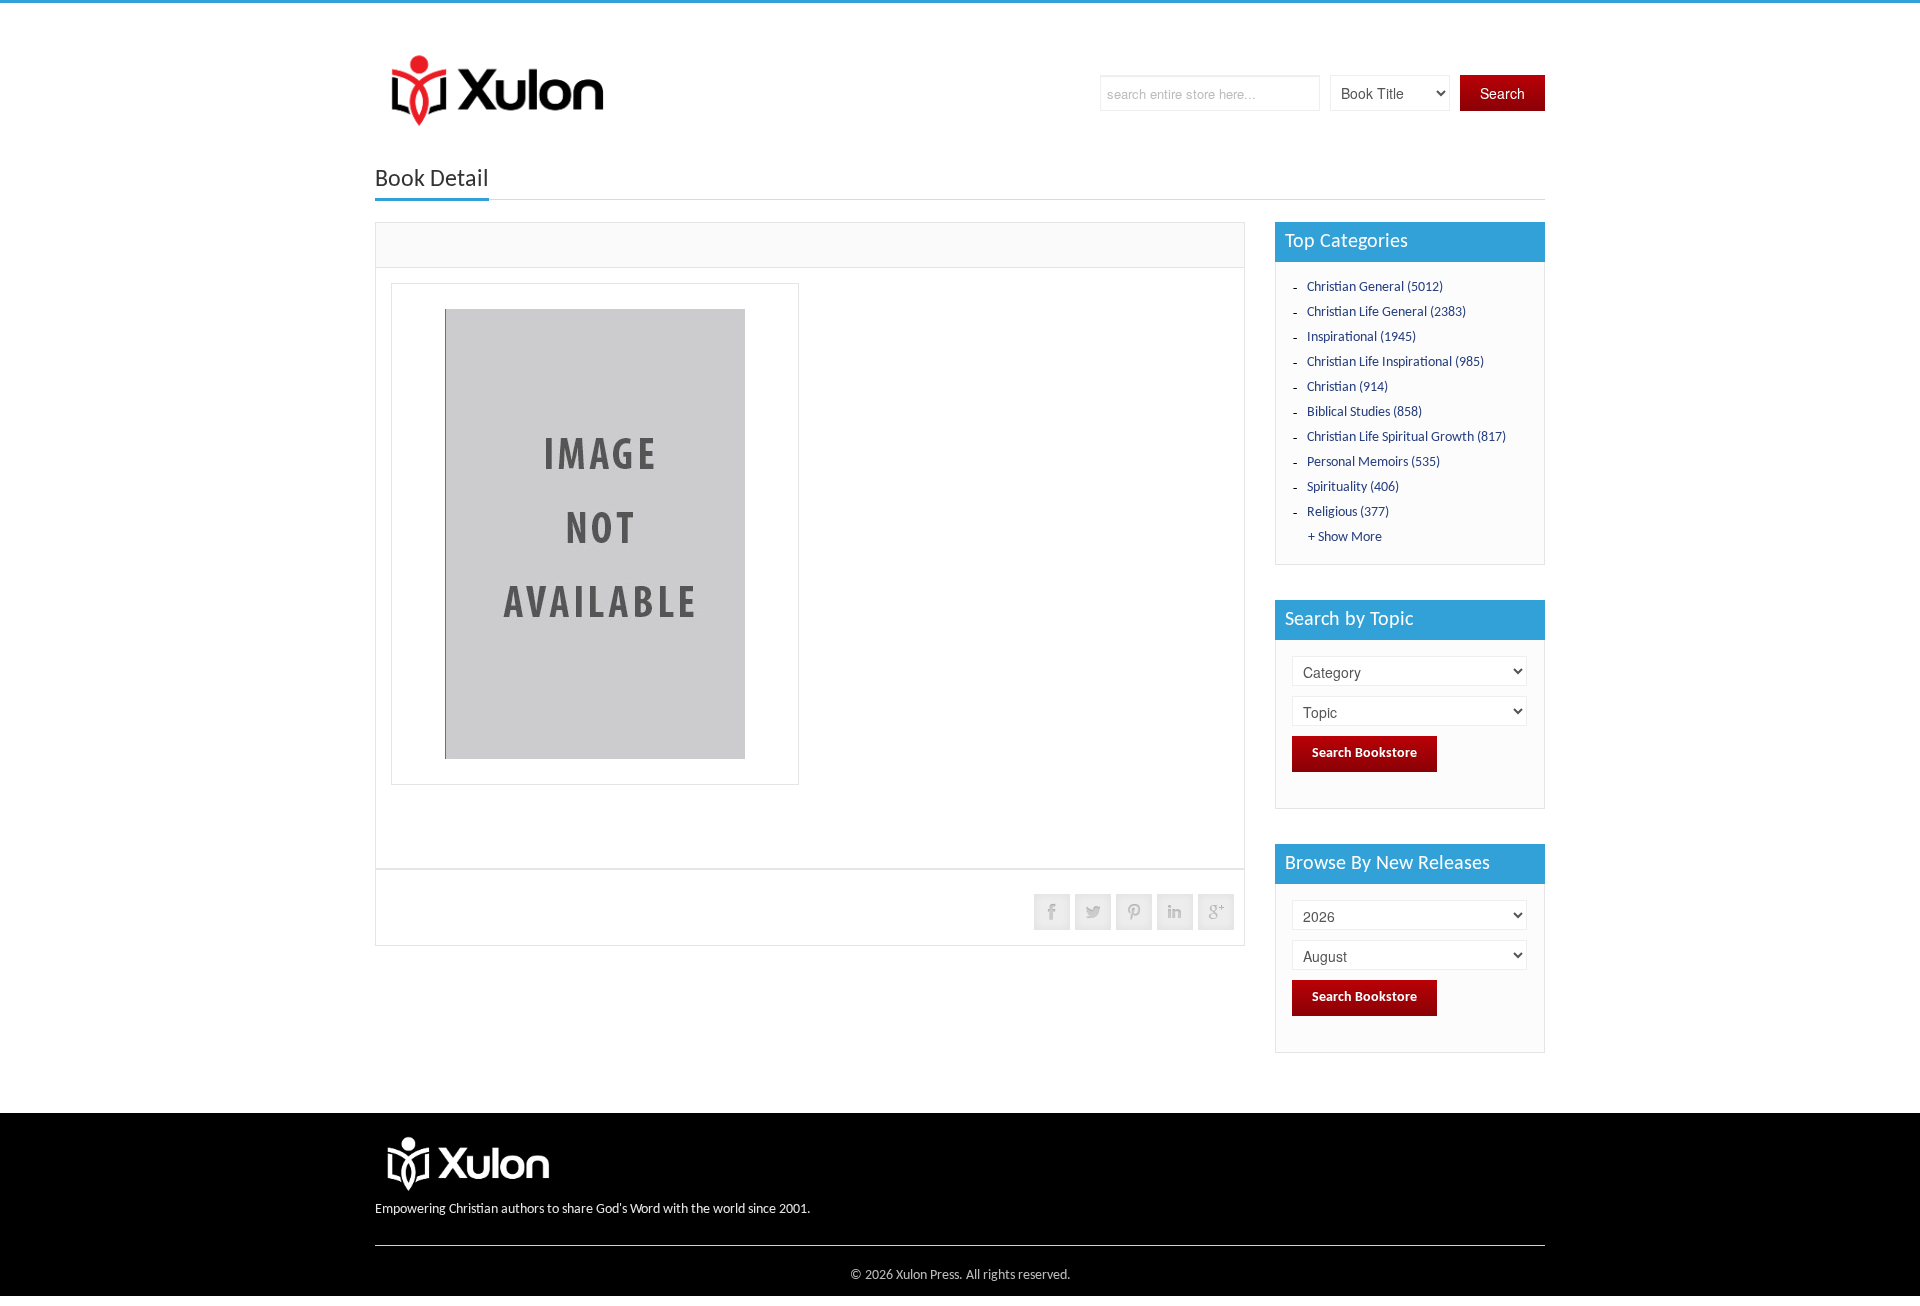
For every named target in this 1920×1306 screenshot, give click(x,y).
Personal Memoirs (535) (1373, 462)
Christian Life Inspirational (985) (1395, 362)
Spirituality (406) (1353, 487)
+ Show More (1345, 537)
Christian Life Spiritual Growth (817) (1406, 437)
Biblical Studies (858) (1364, 412)
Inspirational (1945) (1361, 337)
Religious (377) (1348, 512)
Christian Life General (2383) (1386, 312)
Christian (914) (1347, 387)
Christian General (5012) (1375, 287)
